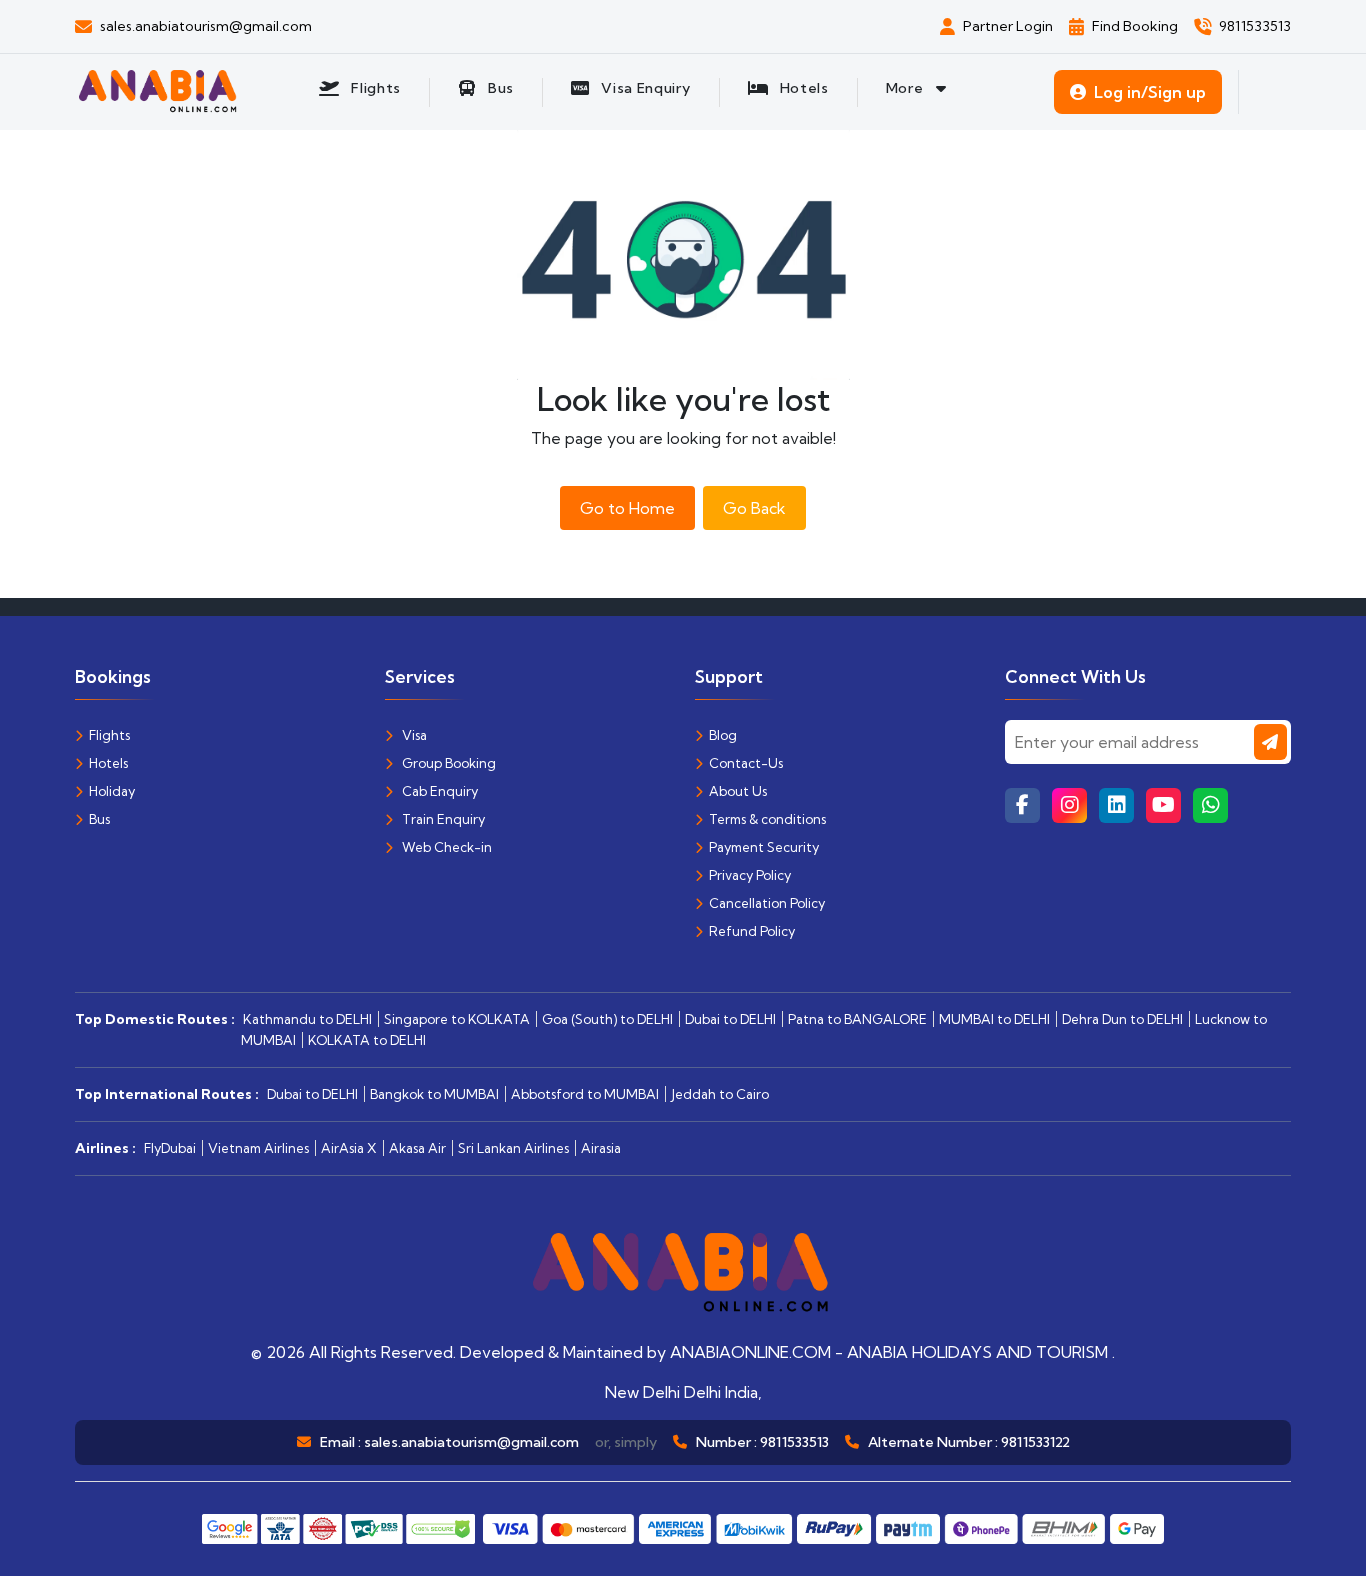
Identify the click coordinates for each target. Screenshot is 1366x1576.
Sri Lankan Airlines (513, 1148)
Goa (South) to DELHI (607, 1019)
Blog (723, 735)
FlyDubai (170, 1148)
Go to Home (627, 508)
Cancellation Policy (767, 903)
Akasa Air (417, 1148)
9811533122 (1035, 1442)
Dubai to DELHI (730, 1019)
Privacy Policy (750, 875)
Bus (99, 819)
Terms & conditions (767, 819)
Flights (109, 735)
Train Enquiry (442, 819)
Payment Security (764, 847)
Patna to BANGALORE (857, 1019)
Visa (413, 735)
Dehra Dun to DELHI (1122, 1019)
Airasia (601, 1148)
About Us (738, 791)
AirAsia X (349, 1148)
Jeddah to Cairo (720, 1094)
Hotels (108, 763)
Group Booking (447, 763)
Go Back (754, 508)
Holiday (112, 791)
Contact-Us (746, 763)
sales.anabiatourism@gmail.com (471, 1442)
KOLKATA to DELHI (367, 1040)
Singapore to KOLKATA (457, 1019)
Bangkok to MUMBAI (434, 1094)
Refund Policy (752, 931)
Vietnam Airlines (258, 1148)
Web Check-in (445, 847)
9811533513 (794, 1442)
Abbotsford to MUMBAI (585, 1094)
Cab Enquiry (438, 791)
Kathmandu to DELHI (307, 1019)
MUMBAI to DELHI (994, 1019)
